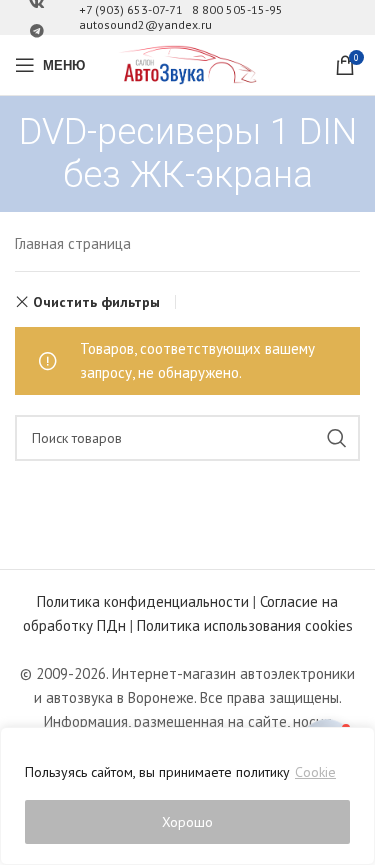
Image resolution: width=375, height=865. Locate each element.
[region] (187, 796)
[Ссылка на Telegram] (37, 31)
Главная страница (73, 243)
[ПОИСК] (337, 438)
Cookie (315, 772)
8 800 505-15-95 (237, 9)
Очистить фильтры (96, 302)
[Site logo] (188, 63)
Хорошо (187, 822)
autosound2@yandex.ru (145, 24)
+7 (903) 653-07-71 (131, 9)
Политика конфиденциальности (143, 601)
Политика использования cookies (245, 625)
